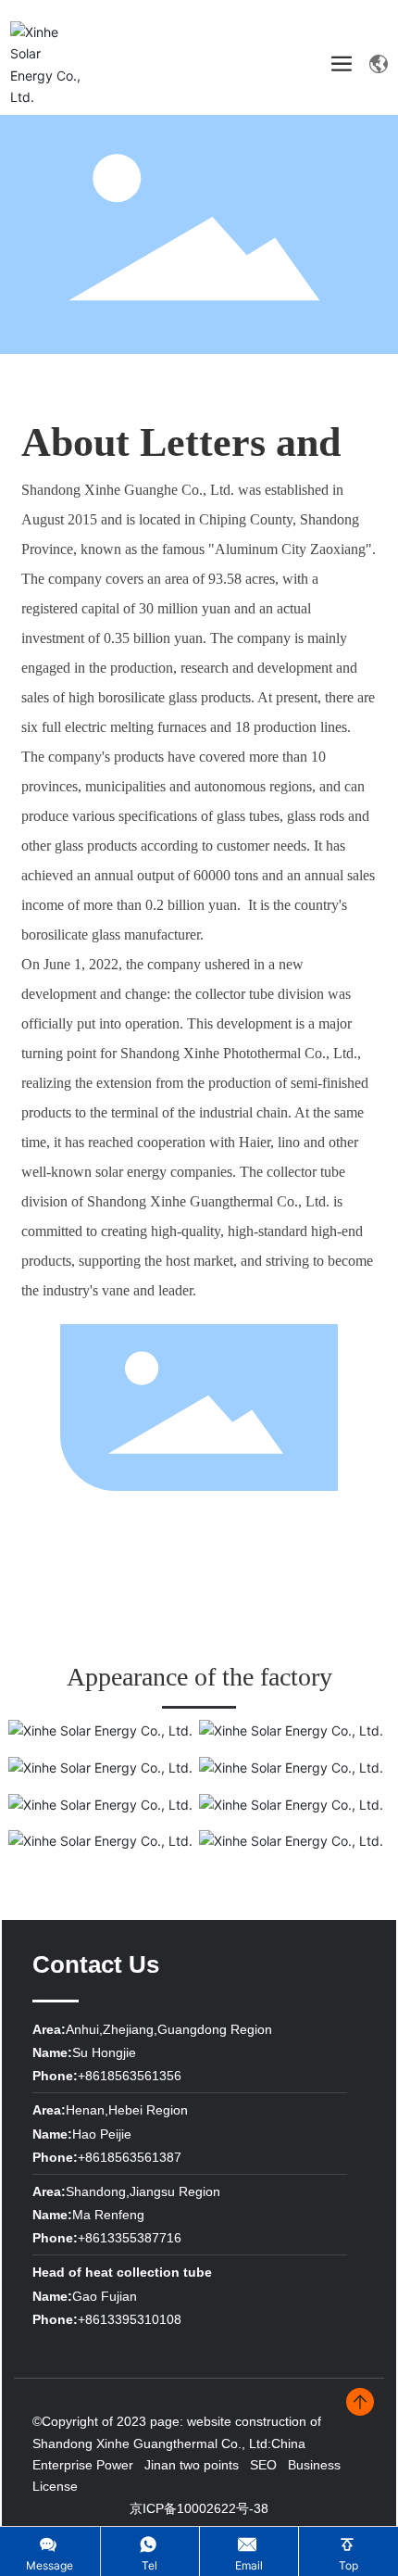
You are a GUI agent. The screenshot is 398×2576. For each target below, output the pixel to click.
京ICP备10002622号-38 (199, 2508)
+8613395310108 (130, 2319)
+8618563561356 (130, 2076)
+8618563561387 (130, 2157)
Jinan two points (192, 2465)
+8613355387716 (130, 2238)
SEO (263, 2465)
